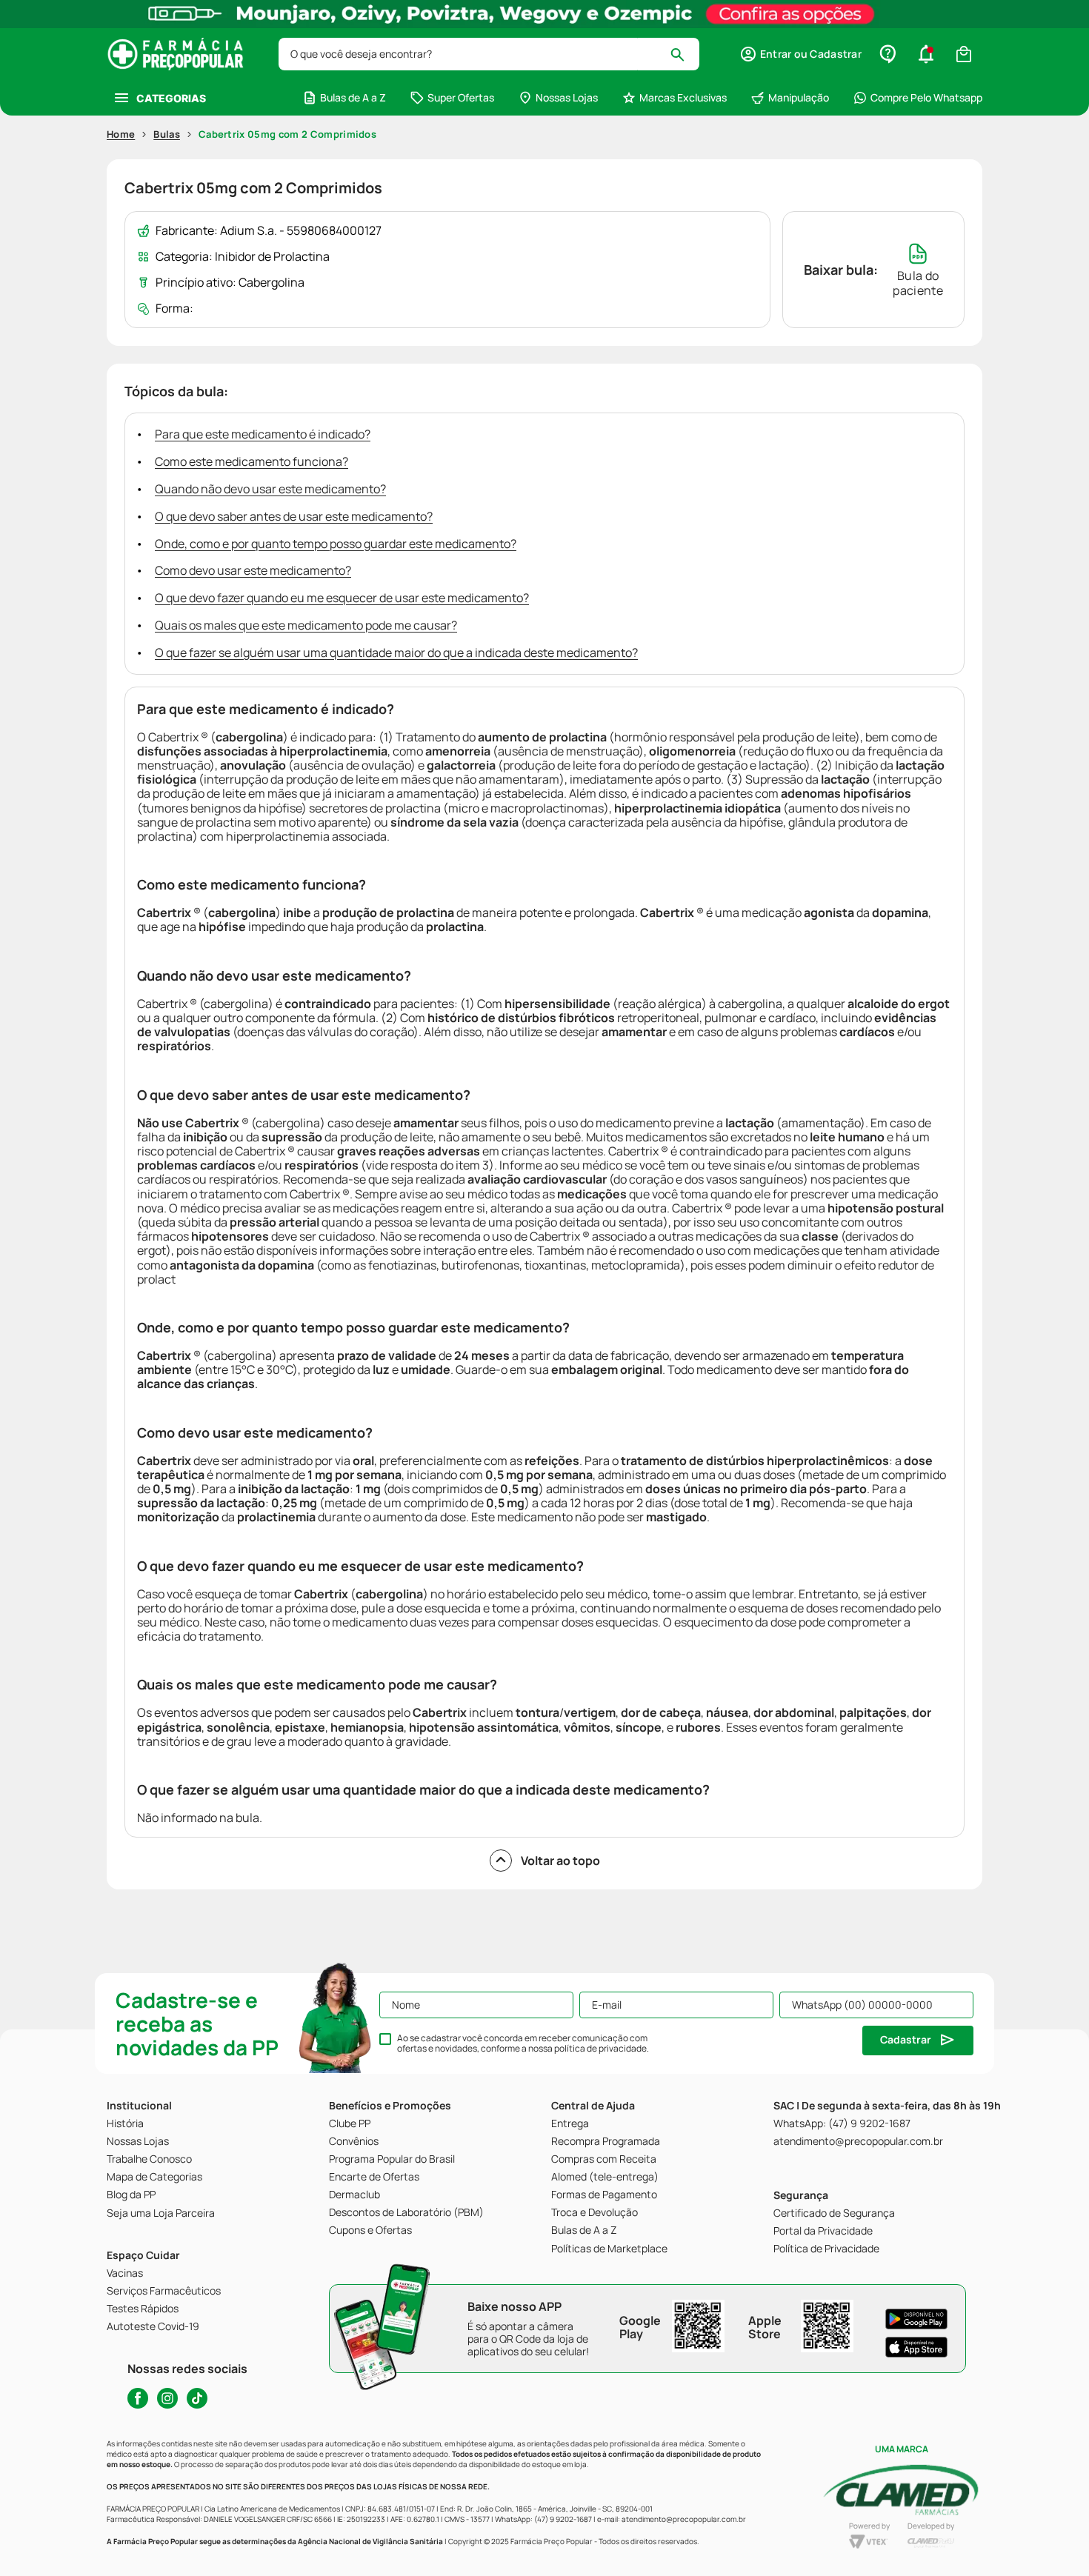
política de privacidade (600, 2048)
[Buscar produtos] (684, 54)
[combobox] (489, 54)
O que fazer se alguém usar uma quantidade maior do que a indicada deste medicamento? (396, 653)
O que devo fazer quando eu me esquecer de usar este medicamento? (342, 598)
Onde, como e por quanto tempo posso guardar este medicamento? (336, 544)
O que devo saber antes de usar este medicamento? (294, 516)
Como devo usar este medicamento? (253, 570)
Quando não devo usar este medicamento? (270, 489)
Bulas (167, 134)
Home (121, 134)
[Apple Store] (916, 2347)
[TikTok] (197, 2398)
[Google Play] (916, 2319)
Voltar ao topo (560, 1861)
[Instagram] (167, 2398)
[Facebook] (138, 2398)
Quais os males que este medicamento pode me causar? (306, 625)
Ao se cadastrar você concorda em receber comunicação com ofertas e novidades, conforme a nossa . (523, 2043)
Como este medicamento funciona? (252, 461)
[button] (800, 54)
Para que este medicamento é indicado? (263, 434)
